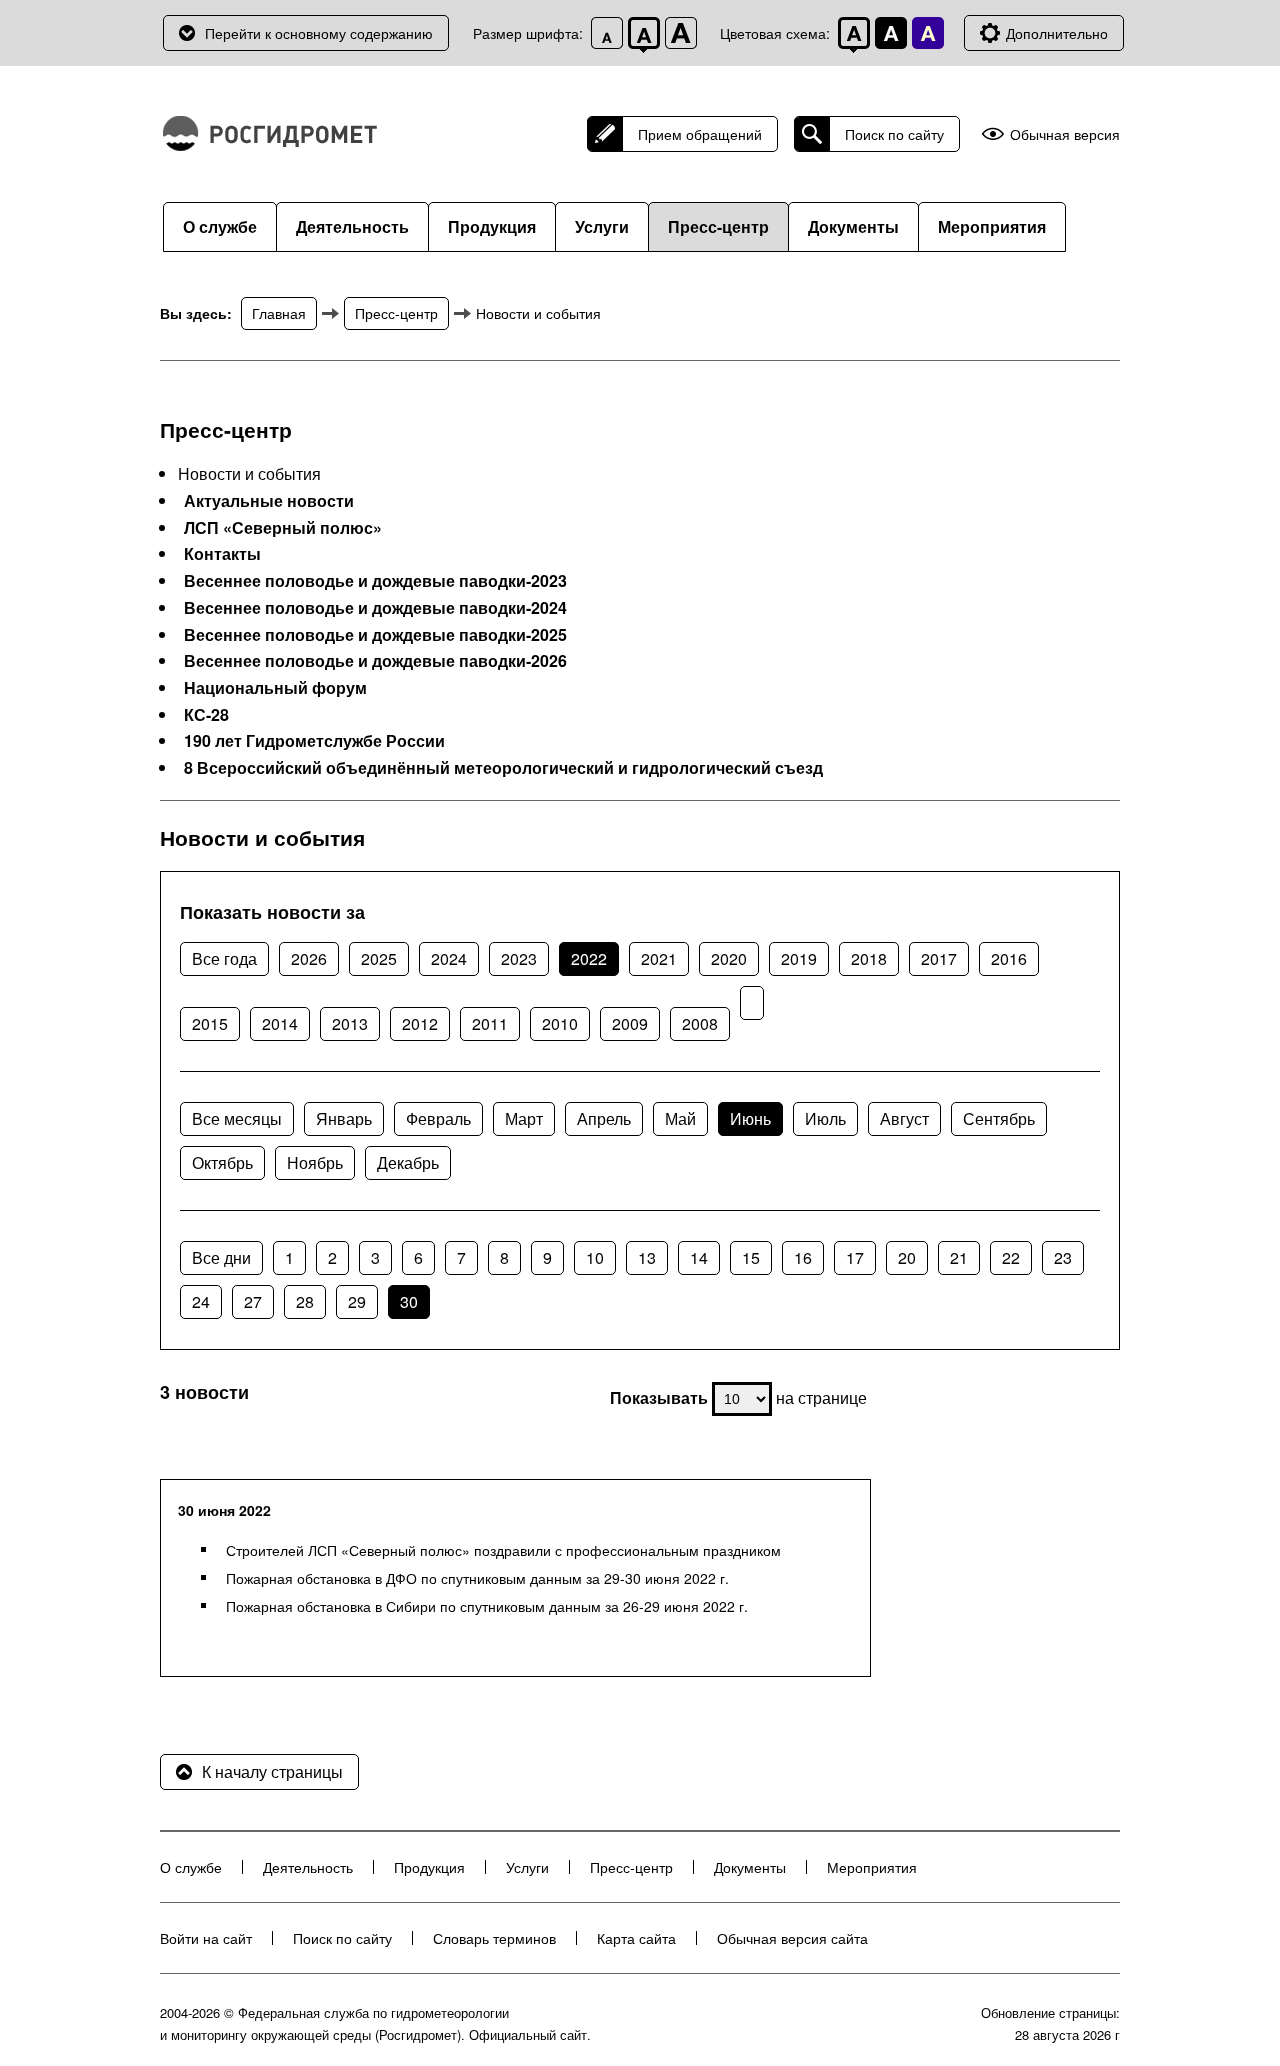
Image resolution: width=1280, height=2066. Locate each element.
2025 (379, 958)
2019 (799, 958)
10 (595, 1257)
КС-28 (206, 715)
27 (253, 1301)
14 (699, 1257)
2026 (309, 958)
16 (803, 1257)
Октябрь (222, 1162)
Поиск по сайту (894, 134)
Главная (279, 313)
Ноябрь (315, 1162)
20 (907, 1257)
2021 (659, 958)
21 (959, 1257)
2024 (449, 958)
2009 (630, 1023)
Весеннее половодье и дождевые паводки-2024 (375, 608)
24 (201, 1301)
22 (1011, 1257)
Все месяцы (237, 1118)
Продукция (492, 226)
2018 (869, 958)
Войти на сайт (206, 1938)
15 (751, 1257)
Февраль (438, 1118)
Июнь (750, 1118)
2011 (490, 1023)
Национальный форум (275, 688)
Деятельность (352, 226)
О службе (220, 226)
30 (409, 1301)
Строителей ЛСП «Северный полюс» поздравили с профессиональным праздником (503, 1550)
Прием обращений (700, 134)
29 (357, 1301)
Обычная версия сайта (792, 1938)
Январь (344, 1118)
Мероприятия (992, 226)
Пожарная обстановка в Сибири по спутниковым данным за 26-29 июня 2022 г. (487, 1606)
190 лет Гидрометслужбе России (314, 741)
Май (680, 1118)
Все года (224, 958)
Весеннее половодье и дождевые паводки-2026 (375, 661)
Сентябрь (999, 1118)
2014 (280, 1023)
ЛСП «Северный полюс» (283, 528)
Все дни (221, 1257)
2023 (519, 958)
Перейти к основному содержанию (319, 33)
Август (904, 1118)
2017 (939, 958)
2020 (729, 958)
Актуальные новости (269, 501)
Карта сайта (636, 1938)
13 (647, 1257)
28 (305, 1301)
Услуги (602, 226)
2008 (700, 1023)
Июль (825, 1118)
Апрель (604, 1118)
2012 (420, 1023)
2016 (1009, 958)
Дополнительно (1057, 33)
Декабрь (408, 1162)
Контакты (222, 554)
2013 (350, 1023)
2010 (560, 1023)
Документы (853, 226)
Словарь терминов (494, 1938)
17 (855, 1257)
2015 (210, 1023)
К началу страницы (272, 1771)
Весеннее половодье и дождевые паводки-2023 (375, 581)
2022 (589, 958)
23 (1063, 1257)
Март (524, 1118)
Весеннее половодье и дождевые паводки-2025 (375, 635)
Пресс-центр (718, 226)
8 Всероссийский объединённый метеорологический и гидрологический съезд (503, 768)
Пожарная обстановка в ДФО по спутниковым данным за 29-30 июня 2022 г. (477, 1578)
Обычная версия (1065, 134)
